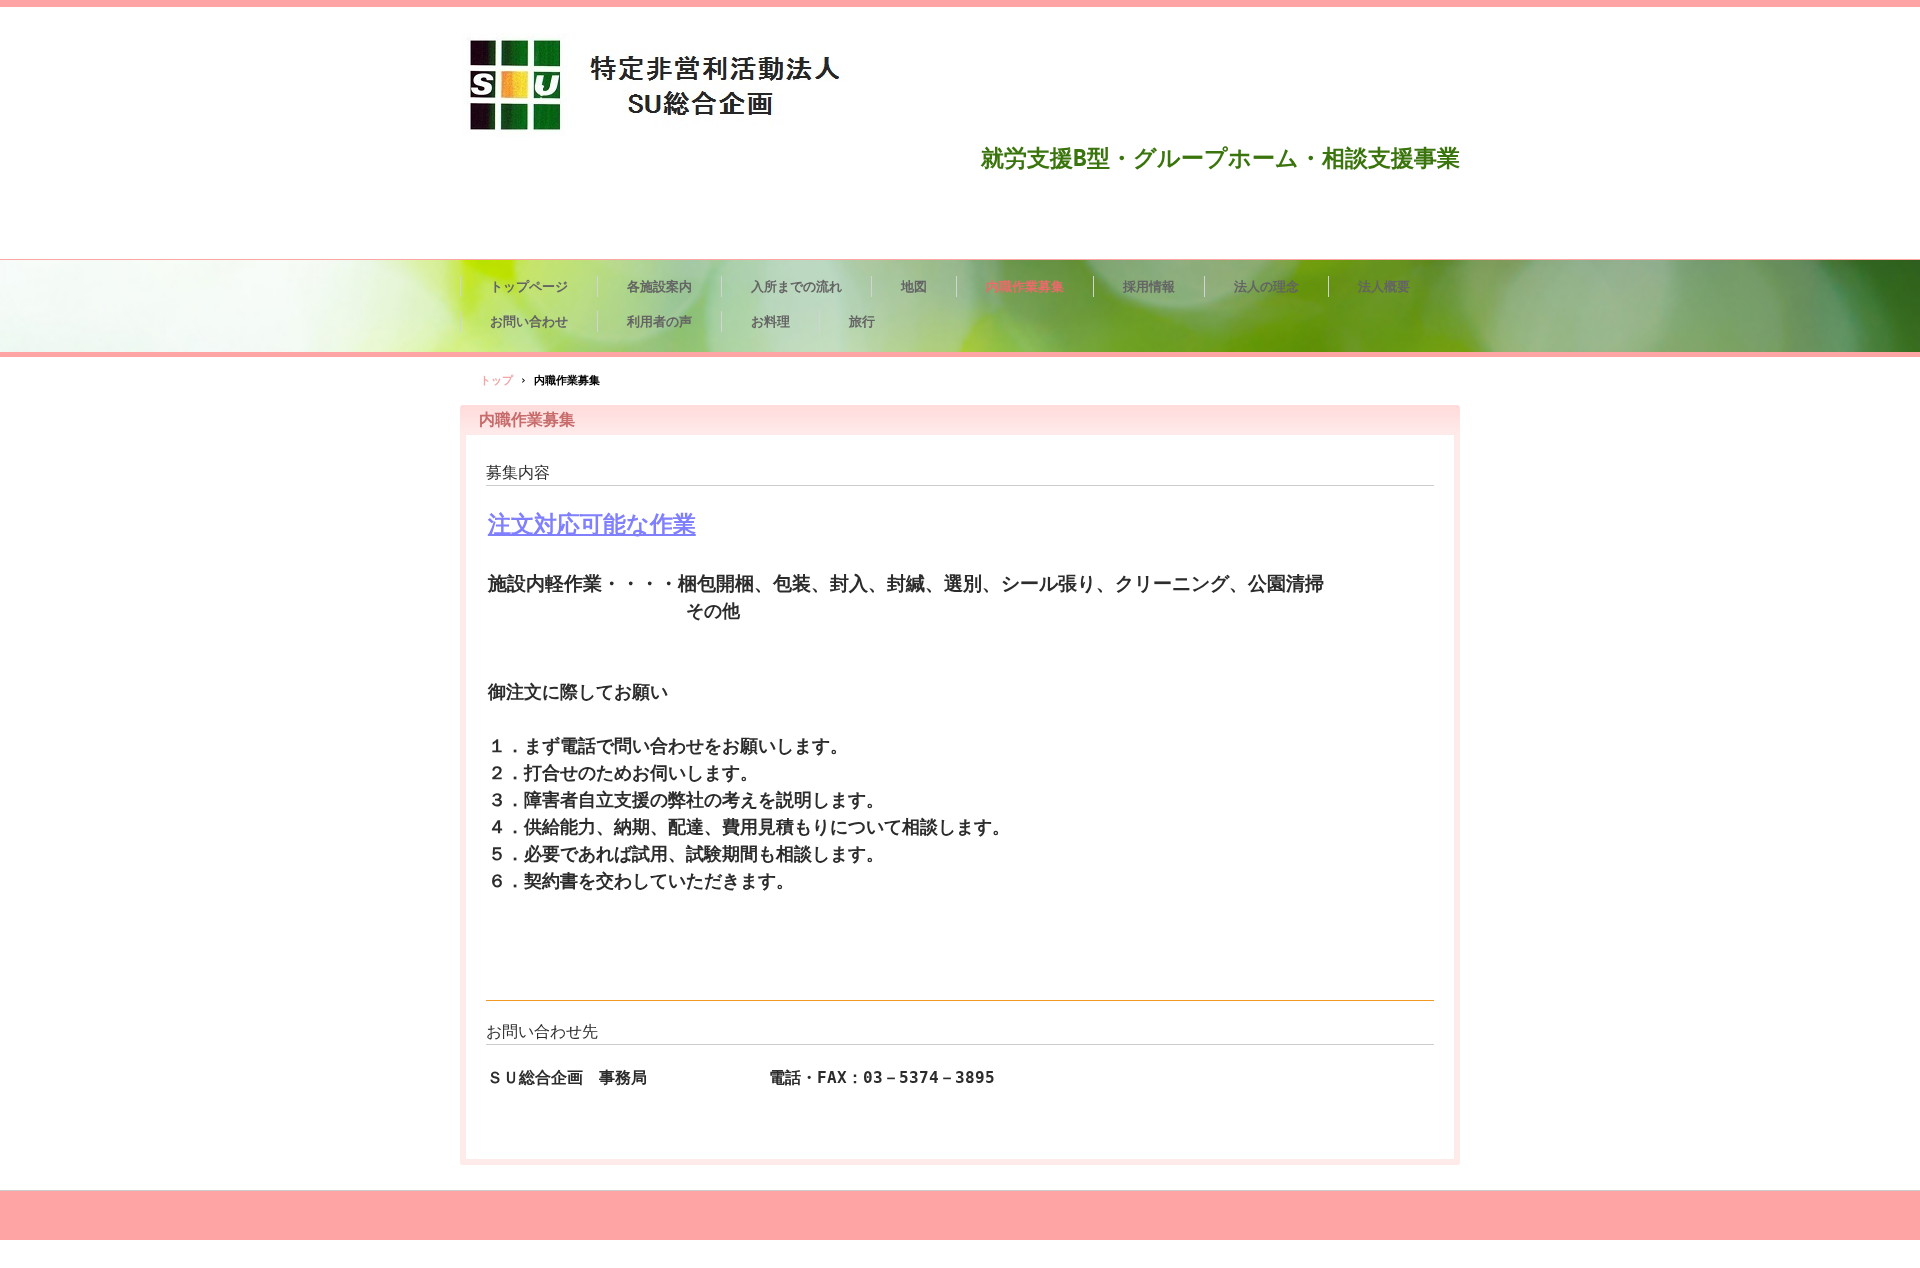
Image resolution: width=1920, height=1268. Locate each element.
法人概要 (1384, 286)
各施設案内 (659, 286)
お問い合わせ (529, 321)
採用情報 (1149, 286)
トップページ (529, 286)
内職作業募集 (1025, 286)
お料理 (770, 321)
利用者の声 (659, 321)
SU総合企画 (674, 86)
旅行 (862, 321)
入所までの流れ (796, 286)
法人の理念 (1266, 286)
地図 (914, 286)
